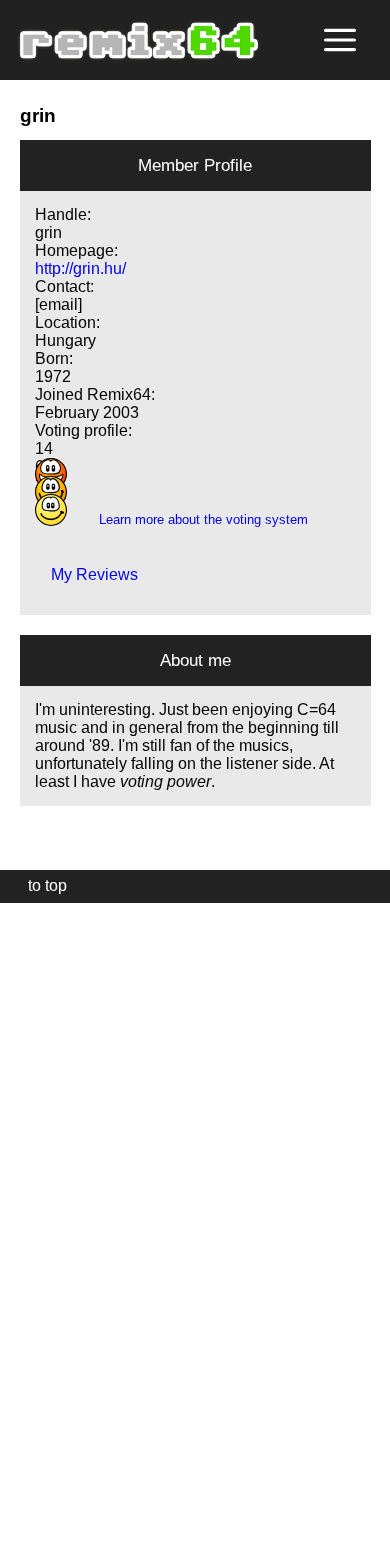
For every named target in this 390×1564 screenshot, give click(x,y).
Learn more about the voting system (195, 519)
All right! (21, 1487)
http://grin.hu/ (80, 268)
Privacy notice (26, 1545)
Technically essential (40, 1231)
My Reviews (86, 574)
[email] (58, 304)
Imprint (24, 1518)
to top (37, 885)
